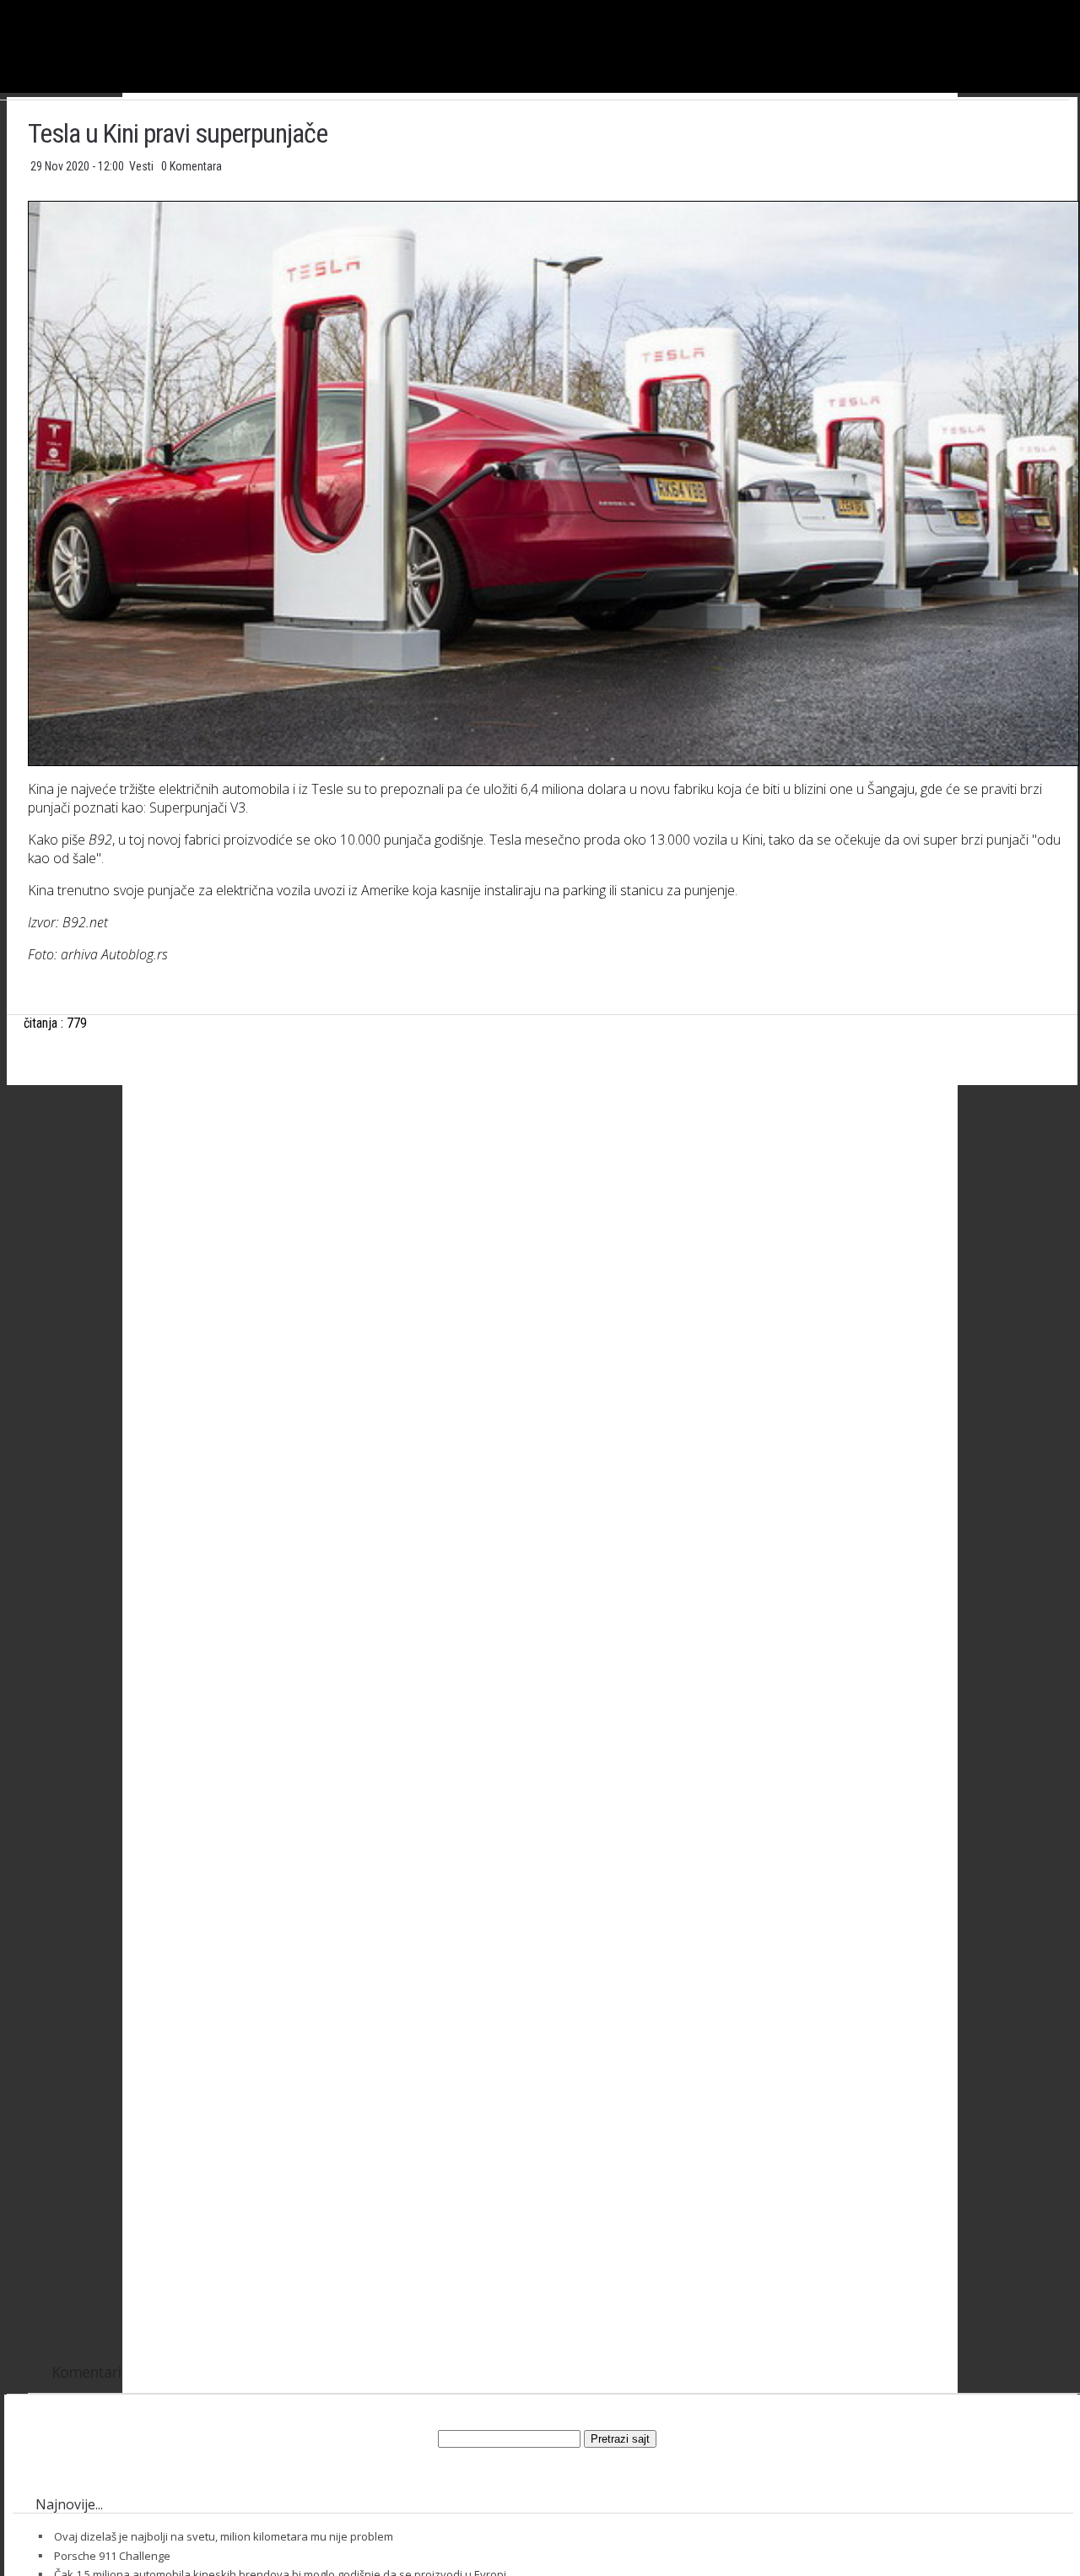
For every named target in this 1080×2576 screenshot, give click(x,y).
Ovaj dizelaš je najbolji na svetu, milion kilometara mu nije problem (224, 2536)
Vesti (143, 166)
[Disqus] (553, 1679)
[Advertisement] (552, 1265)
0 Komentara (192, 166)
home (1080, 7)
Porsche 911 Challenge (112, 2556)
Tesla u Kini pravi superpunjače (178, 133)
